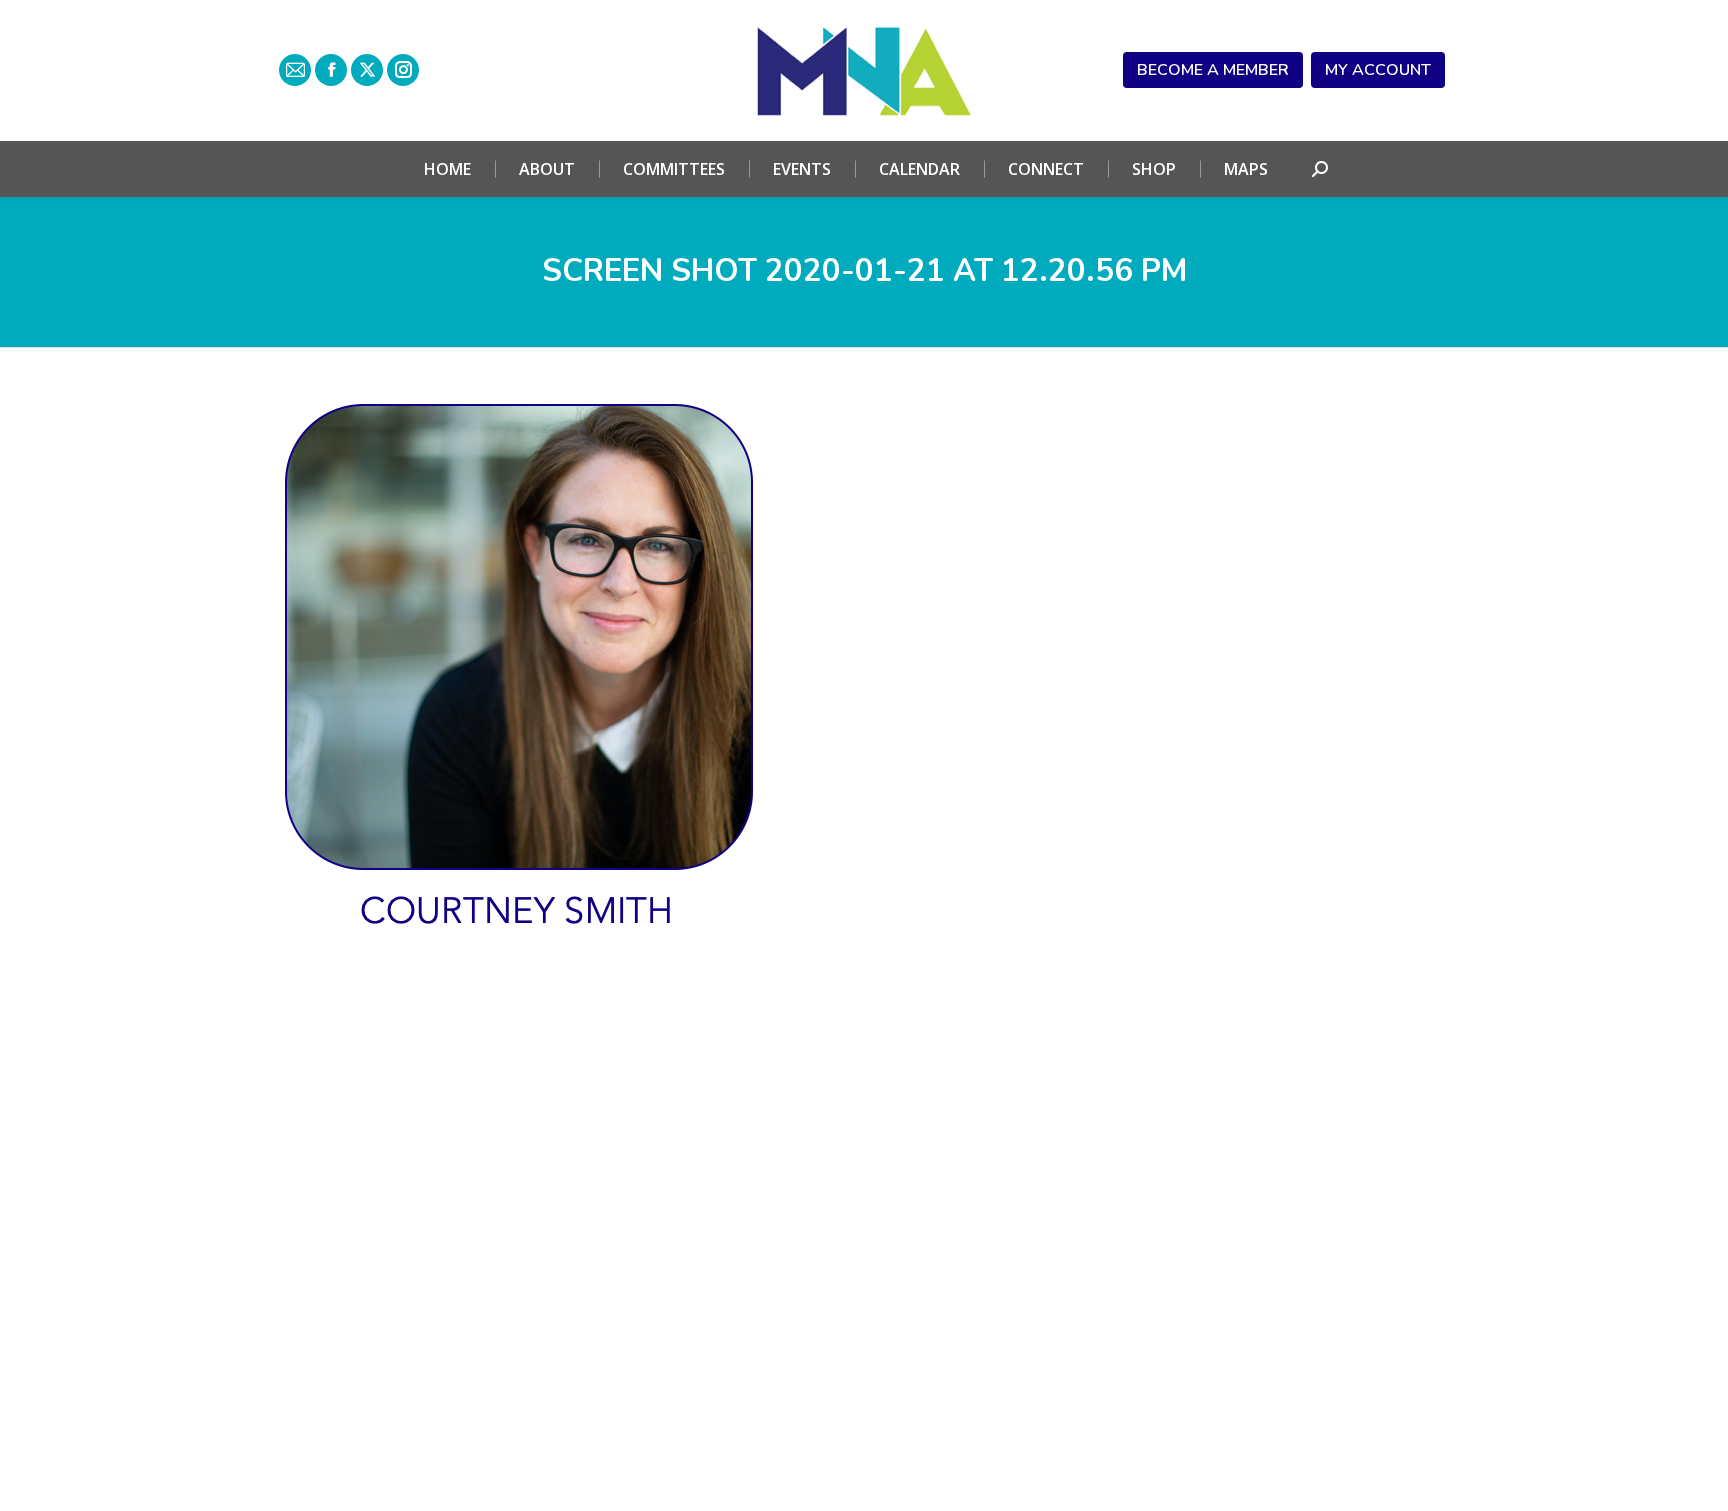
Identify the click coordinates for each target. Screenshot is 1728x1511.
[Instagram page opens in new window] (403, 70)
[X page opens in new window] (367, 70)
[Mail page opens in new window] (295, 70)
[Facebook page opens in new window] (331, 70)
